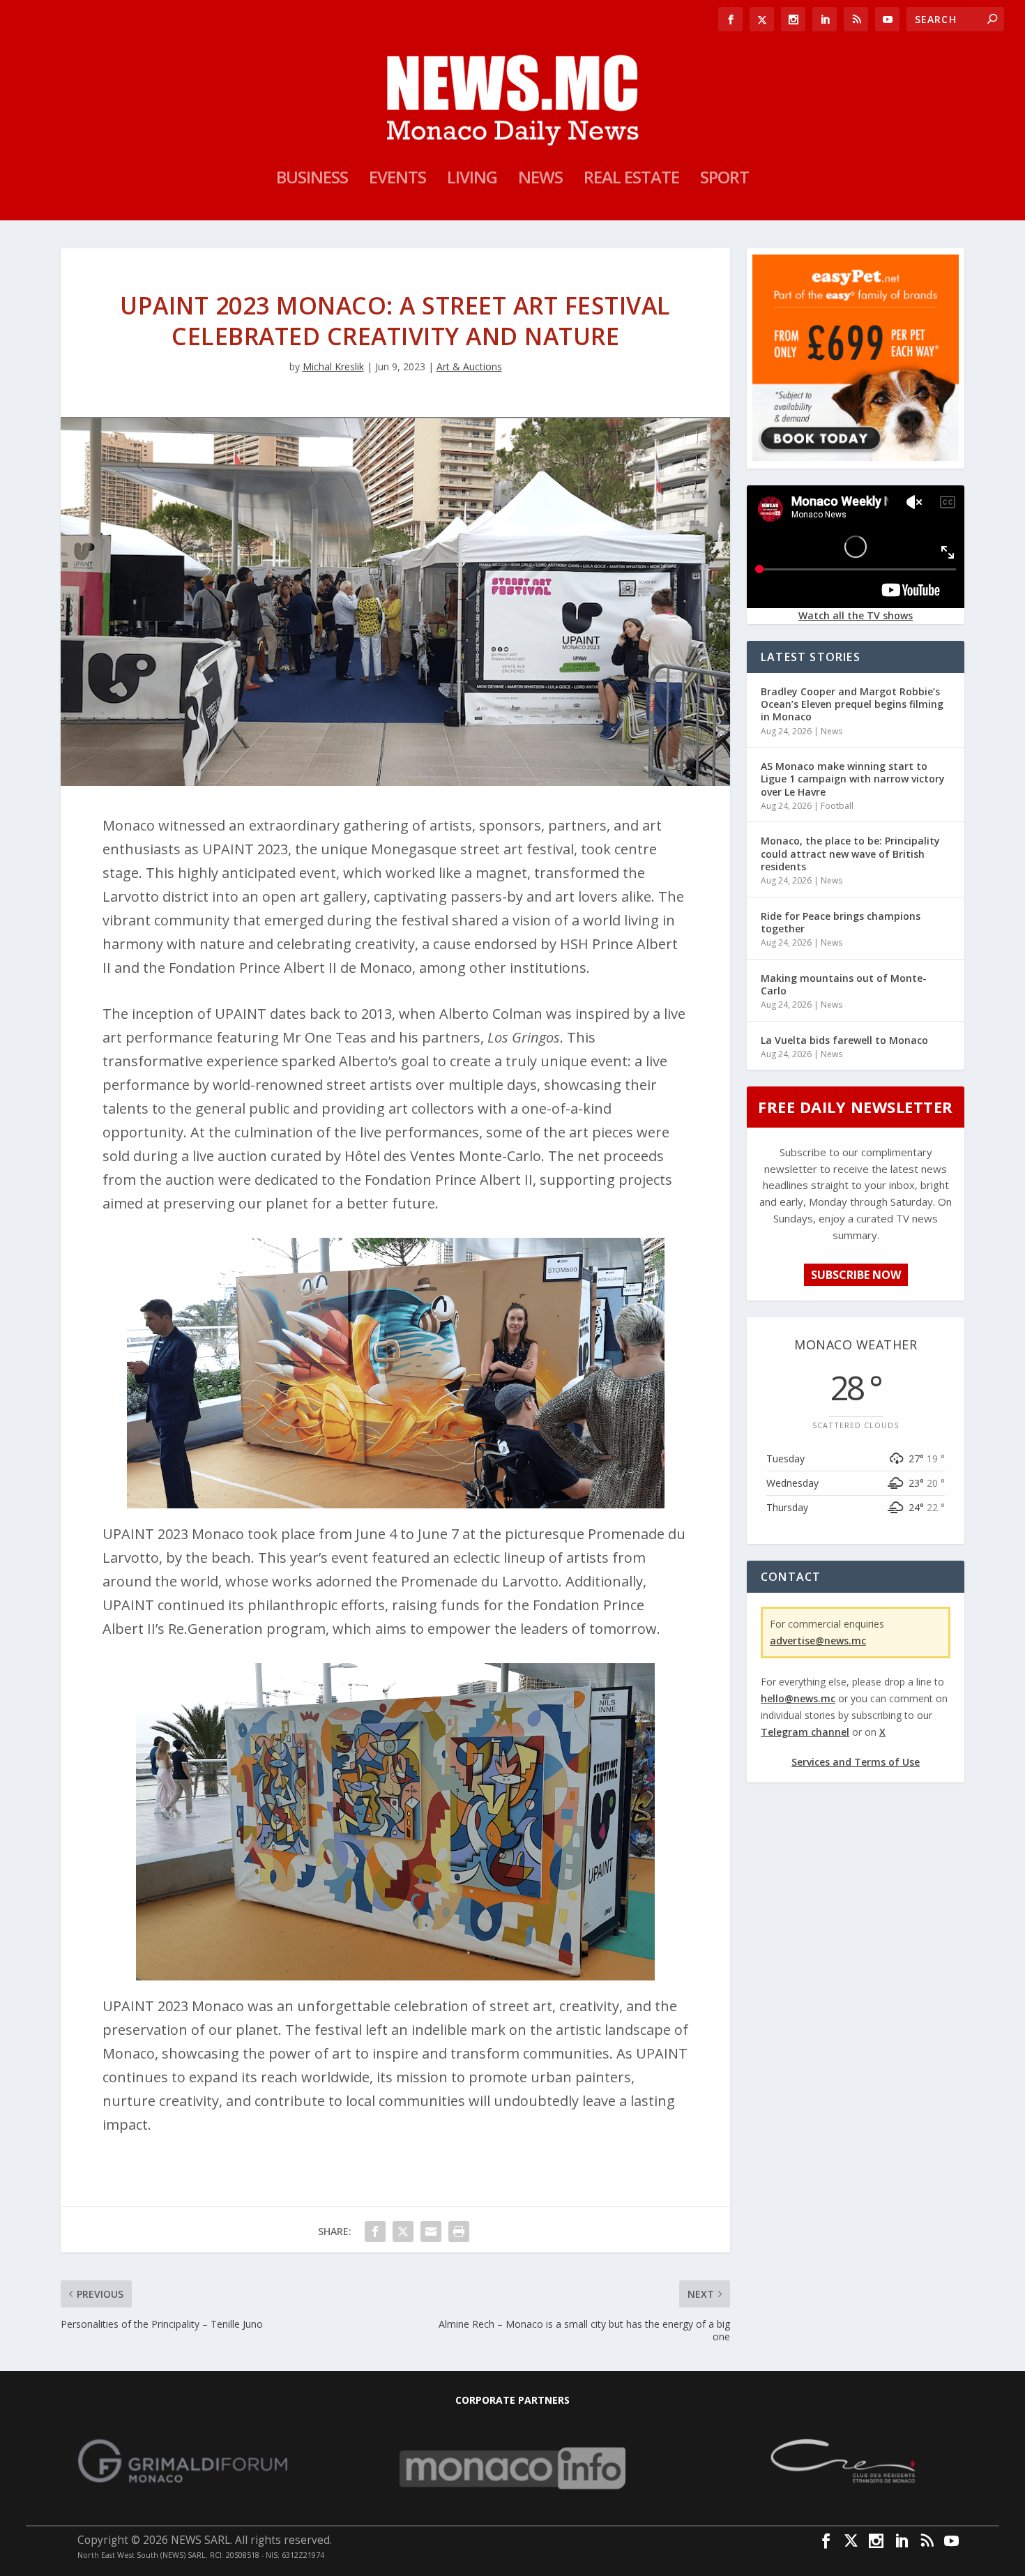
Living (472, 180)
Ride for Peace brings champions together (841, 922)
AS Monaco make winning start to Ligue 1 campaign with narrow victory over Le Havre (853, 779)
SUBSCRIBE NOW (856, 1275)
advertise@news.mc (818, 1641)
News (540, 180)
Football (837, 806)
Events (397, 180)
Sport (724, 180)
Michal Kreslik (333, 366)
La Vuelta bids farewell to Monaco (844, 1040)
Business (312, 180)
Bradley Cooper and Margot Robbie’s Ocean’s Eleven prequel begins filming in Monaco (852, 704)
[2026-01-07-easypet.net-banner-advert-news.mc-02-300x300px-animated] (856, 457)
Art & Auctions (469, 366)
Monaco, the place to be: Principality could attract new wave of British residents (850, 853)
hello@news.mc (798, 1698)
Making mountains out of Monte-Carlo (844, 984)
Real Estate (631, 180)
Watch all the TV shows (856, 615)
